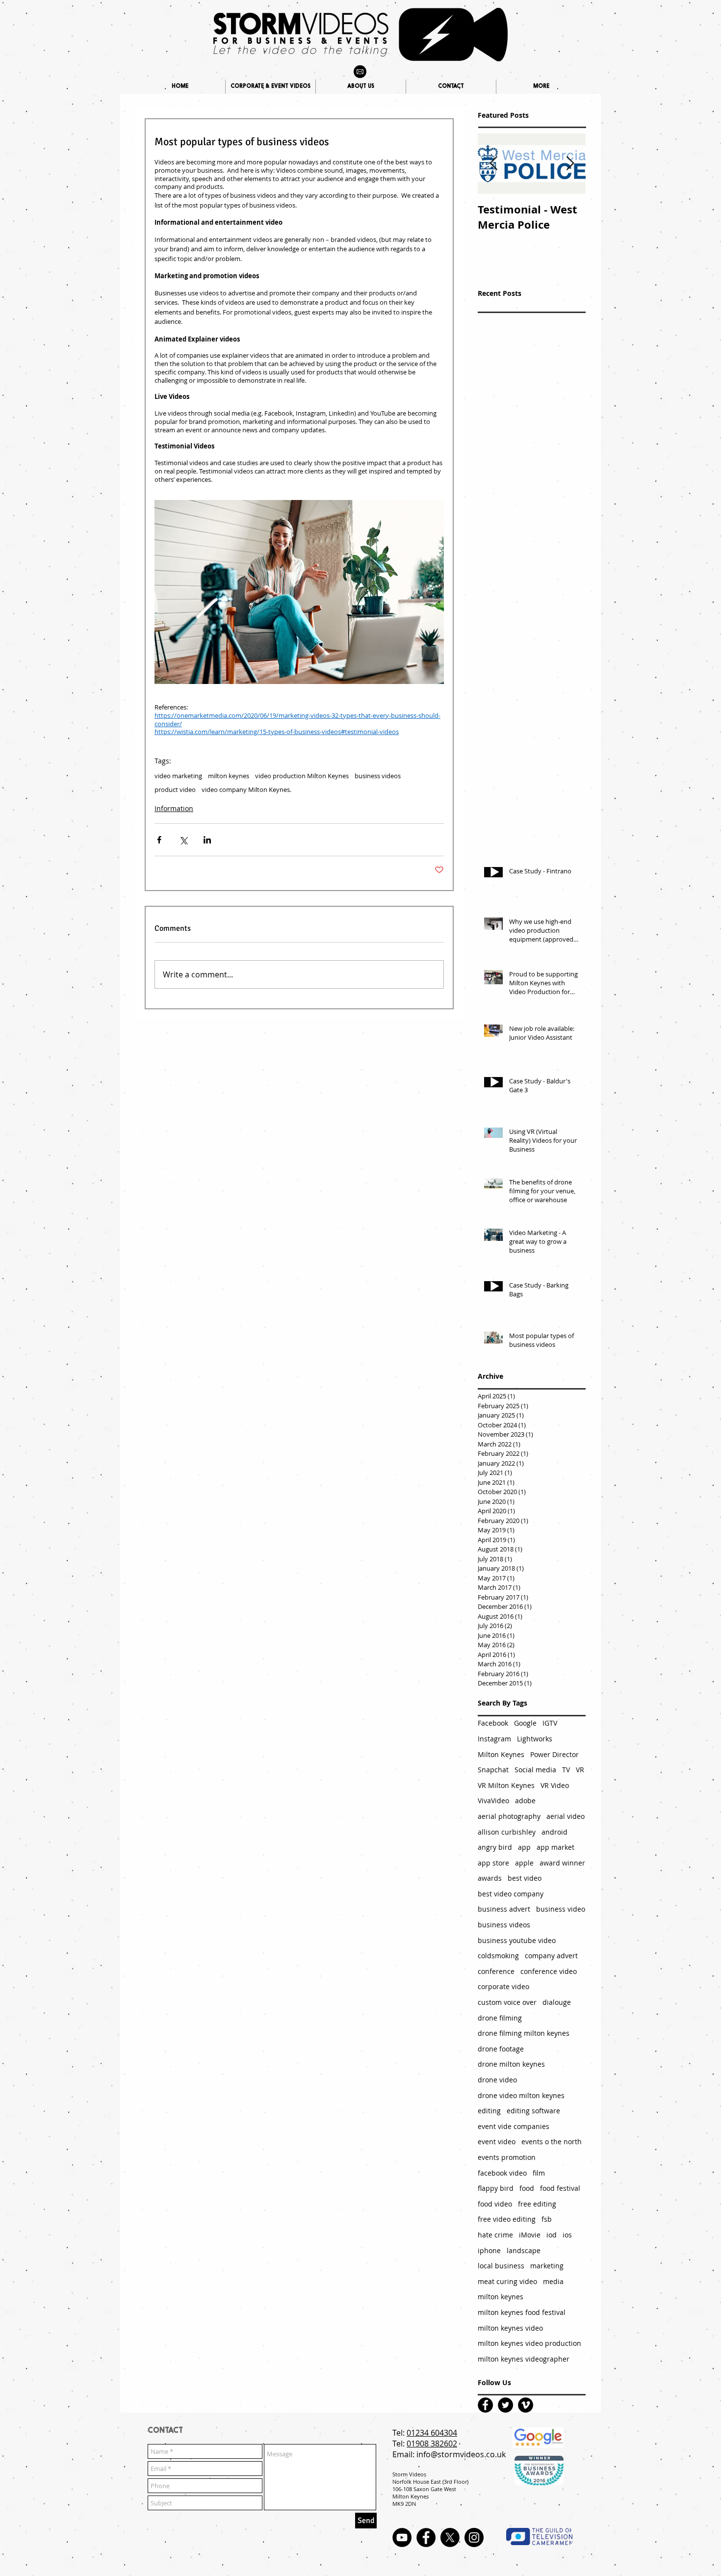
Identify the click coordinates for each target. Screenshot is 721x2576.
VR (580, 1770)
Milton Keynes (501, 1754)
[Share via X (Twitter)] (183, 840)
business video (561, 1909)
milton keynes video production (529, 2343)
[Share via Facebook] (159, 840)
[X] (450, 2537)
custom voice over (507, 2002)
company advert (551, 1956)
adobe (525, 1801)
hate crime (495, 2235)
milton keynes (229, 776)
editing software (533, 2111)
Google (525, 1723)
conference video (549, 1971)
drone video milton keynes (521, 2095)
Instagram (494, 1739)
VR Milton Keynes (506, 1785)
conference (496, 1971)
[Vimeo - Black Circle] (526, 2405)
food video (495, 2204)
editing (489, 2111)
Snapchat (493, 1770)
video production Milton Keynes (302, 776)
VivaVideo (493, 1801)
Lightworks (535, 1739)
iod (552, 2235)
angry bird (495, 1847)
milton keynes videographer (524, 2359)
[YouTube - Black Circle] (402, 2537)
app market (555, 1847)
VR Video (555, 1785)
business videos (378, 776)
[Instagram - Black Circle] (474, 2537)
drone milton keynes (511, 2064)
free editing (537, 2204)
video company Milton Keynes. (246, 789)
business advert (504, 1909)
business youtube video (517, 1940)
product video (175, 789)
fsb (547, 2219)
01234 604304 (432, 2433)
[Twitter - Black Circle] (505, 2405)
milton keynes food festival (522, 2312)
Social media (535, 1770)
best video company (511, 1894)
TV (566, 1770)
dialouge (557, 2002)
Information (174, 808)
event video (497, 2142)
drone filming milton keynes (524, 2033)
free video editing (507, 2219)
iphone (489, 2250)
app (524, 1847)
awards (490, 1878)
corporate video (503, 1986)
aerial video (566, 1816)
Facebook (493, 1723)
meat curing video (507, 2281)
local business (501, 2266)
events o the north (552, 2142)
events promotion (507, 2157)
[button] (541, 87)
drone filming (500, 2018)
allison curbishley (507, 1832)
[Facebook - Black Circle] (485, 2405)
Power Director (554, 1754)
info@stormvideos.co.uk (461, 2454)
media (553, 2281)
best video (525, 1878)
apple (524, 1863)
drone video (497, 2080)
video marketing (178, 776)
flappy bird (496, 2188)
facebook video (502, 2173)
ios (567, 2235)
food (527, 2188)
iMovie (530, 2235)
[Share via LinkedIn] (207, 840)
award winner (562, 1863)
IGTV (550, 1723)
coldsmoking (498, 1956)
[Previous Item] (493, 164)
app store (493, 1863)
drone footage (501, 2049)
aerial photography (509, 1816)
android (554, 1832)
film (539, 2173)
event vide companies (514, 2126)
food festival (560, 2188)
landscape (524, 2250)
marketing (547, 2266)
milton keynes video (510, 2328)
